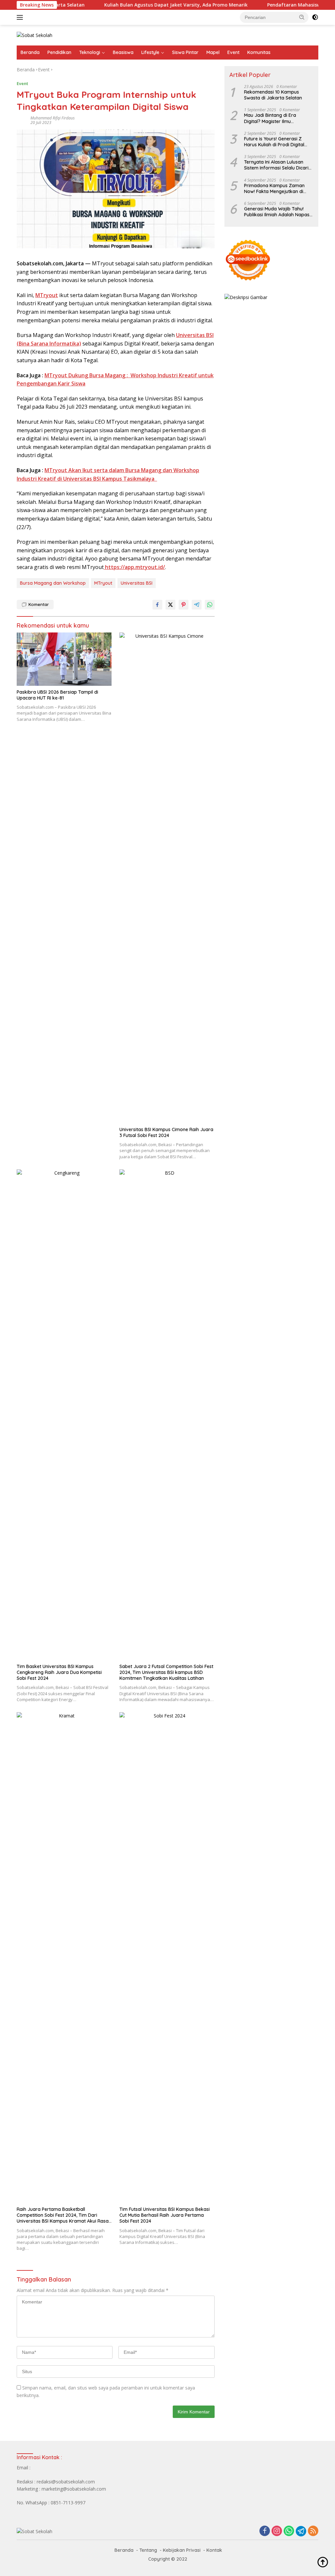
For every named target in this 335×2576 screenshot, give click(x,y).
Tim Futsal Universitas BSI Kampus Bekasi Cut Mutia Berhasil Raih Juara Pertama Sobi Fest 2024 (165, 2215)
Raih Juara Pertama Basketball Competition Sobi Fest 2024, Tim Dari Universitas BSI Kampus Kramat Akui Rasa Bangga (63, 2215)
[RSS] (313, 2531)
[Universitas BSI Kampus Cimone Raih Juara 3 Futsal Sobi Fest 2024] (167, 878)
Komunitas (259, 52)
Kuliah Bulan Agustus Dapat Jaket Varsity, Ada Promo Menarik (139, 5)
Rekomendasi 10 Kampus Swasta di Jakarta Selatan (273, 95)
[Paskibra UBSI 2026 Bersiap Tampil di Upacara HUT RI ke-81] (64, 659)
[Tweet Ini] (170, 605)
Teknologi (90, 52)
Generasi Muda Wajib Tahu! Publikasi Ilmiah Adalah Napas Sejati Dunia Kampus (277, 212)
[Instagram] (277, 2531)
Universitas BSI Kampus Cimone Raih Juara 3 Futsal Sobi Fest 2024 (166, 1132)
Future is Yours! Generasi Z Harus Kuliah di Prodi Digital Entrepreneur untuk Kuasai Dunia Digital (274, 142)
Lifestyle (150, 52)
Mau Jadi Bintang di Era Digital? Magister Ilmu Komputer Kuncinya (270, 118)
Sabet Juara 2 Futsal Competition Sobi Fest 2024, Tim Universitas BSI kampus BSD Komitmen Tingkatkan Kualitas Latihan (166, 1672)
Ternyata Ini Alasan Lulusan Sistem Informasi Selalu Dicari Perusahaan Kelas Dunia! (276, 165)
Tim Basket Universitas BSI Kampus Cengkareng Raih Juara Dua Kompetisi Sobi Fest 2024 (59, 1672)
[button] (302, 17)
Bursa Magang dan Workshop (53, 583)
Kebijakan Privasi (182, 2550)
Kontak (214, 2550)
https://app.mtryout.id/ (134, 567)
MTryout (47, 295)
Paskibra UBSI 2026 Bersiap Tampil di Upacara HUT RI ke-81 (57, 695)
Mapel (213, 52)
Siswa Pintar (185, 52)
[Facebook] (265, 2531)
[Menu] (21, 17)
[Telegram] (301, 2531)
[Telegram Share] (197, 605)
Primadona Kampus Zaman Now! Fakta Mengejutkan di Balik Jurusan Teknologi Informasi (274, 188)
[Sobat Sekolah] (35, 35)
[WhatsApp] (289, 2531)
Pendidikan (59, 52)
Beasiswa (123, 52)
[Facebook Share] (157, 605)
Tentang (148, 2550)
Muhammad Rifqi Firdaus (53, 118)
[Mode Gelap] (315, 17)
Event (233, 52)
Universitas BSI (137, 583)
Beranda (30, 52)
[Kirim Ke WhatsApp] (210, 605)
